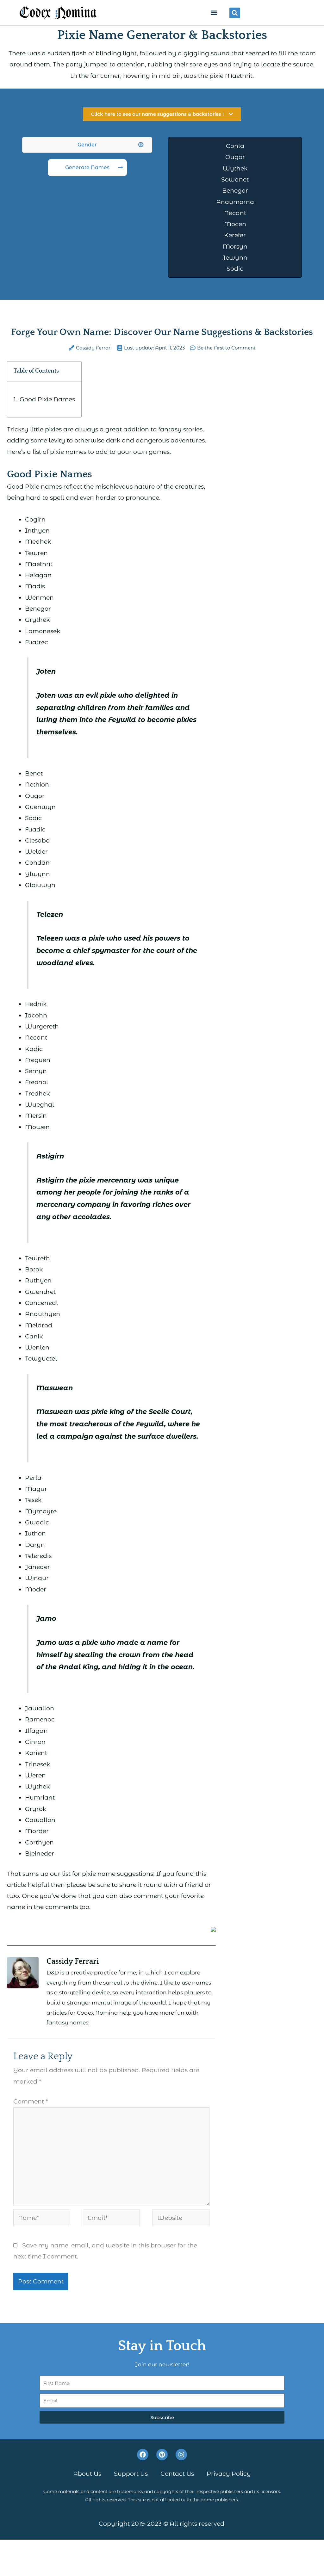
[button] (214, 13)
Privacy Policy (229, 2474)
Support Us (131, 2474)
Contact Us (177, 2474)
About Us (87, 2474)
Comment (31, 2101)
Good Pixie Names (47, 399)
